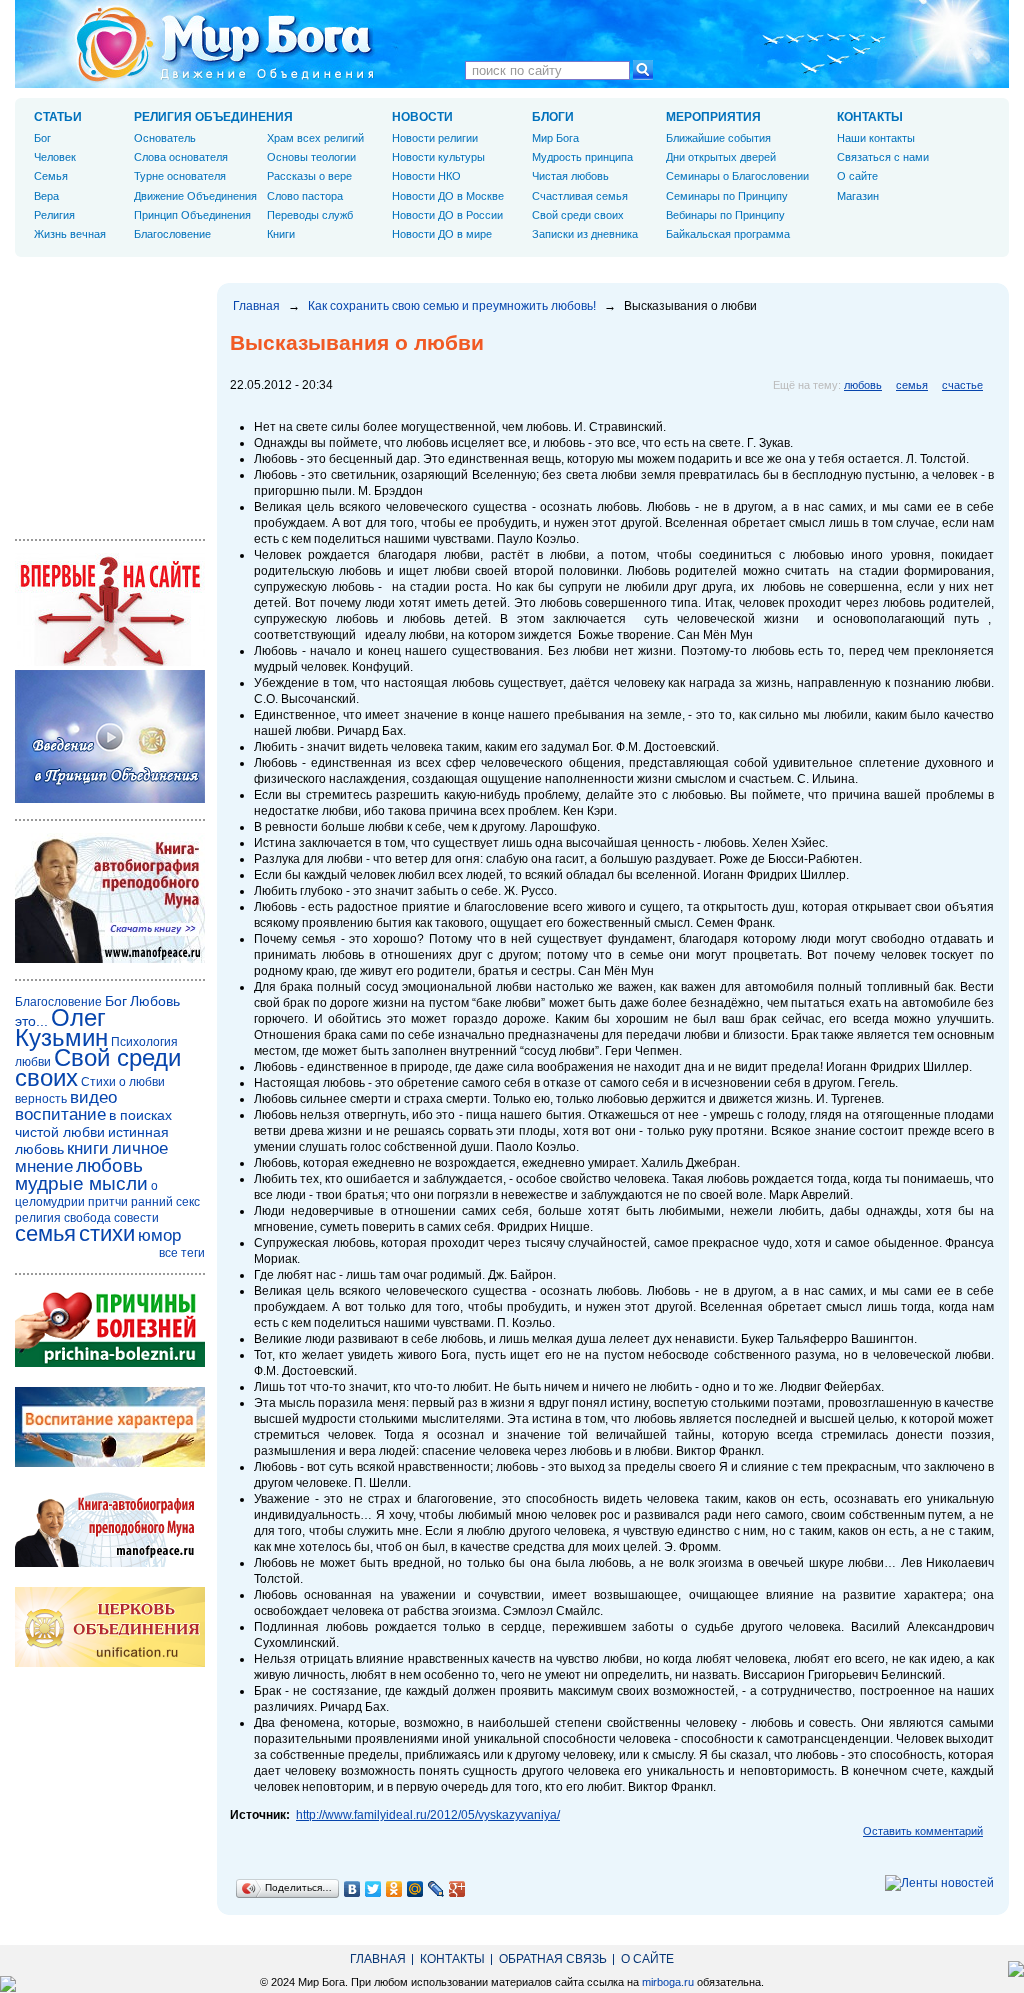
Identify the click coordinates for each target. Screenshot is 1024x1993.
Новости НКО (426, 176)
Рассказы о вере (309, 176)
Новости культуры (438, 157)
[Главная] (225, 44)
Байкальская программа (728, 234)
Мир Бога (555, 138)
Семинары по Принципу (727, 196)
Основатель (165, 138)
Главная (256, 306)
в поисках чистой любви (93, 1123)
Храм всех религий (315, 138)
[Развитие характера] (110, 1463)
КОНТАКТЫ (870, 117)
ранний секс (165, 1202)
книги (88, 1148)
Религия (54, 215)
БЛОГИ (553, 117)
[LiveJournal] (436, 1889)
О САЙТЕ (647, 1959)
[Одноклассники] (394, 1889)
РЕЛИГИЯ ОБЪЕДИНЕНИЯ (213, 117)
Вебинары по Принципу (725, 215)
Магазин (858, 196)
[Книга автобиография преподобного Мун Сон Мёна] (110, 1563)
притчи (108, 1202)
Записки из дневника (585, 234)
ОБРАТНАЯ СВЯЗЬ (553, 1959)
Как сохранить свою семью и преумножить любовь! (452, 306)
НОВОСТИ (422, 117)
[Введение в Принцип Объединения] (110, 799)
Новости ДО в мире (442, 234)
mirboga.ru (668, 1982)
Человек (55, 157)
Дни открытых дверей (721, 157)
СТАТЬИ (58, 117)
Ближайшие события (718, 138)
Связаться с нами (883, 157)
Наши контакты (876, 138)
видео (93, 1097)
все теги (182, 1253)
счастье (962, 385)
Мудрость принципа (582, 157)
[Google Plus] (457, 1889)
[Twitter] (373, 1889)
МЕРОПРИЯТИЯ (713, 117)
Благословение (172, 234)
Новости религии (435, 138)
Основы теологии (311, 157)
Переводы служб (310, 215)
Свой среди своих (578, 215)
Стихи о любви (123, 1082)
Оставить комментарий (923, 1831)
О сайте (857, 176)
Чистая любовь (570, 176)
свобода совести (111, 1218)
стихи (107, 1233)
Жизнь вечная (70, 234)
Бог (42, 138)
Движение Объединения (195, 196)
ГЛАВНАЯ (378, 1959)
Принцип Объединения (192, 215)
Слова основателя (181, 157)
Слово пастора (305, 196)
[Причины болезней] (110, 1363)
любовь (863, 385)
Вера (46, 196)
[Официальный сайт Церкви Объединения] (110, 1663)
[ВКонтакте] (352, 1889)
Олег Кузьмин (61, 1027)
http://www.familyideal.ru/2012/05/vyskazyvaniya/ (428, 1815)
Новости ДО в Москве (448, 196)
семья (912, 385)
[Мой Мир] (415, 1889)
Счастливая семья (580, 196)
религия (38, 1218)
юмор (159, 1235)
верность (41, 1099)
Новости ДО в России (447, 215)
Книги (281, 234)
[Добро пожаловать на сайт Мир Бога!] (110, 662)
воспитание (60, 1114)
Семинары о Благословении (737, 176)
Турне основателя (180, 176)
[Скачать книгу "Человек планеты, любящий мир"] (110, 959)
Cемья (51, 176)
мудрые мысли (81, 1183)
